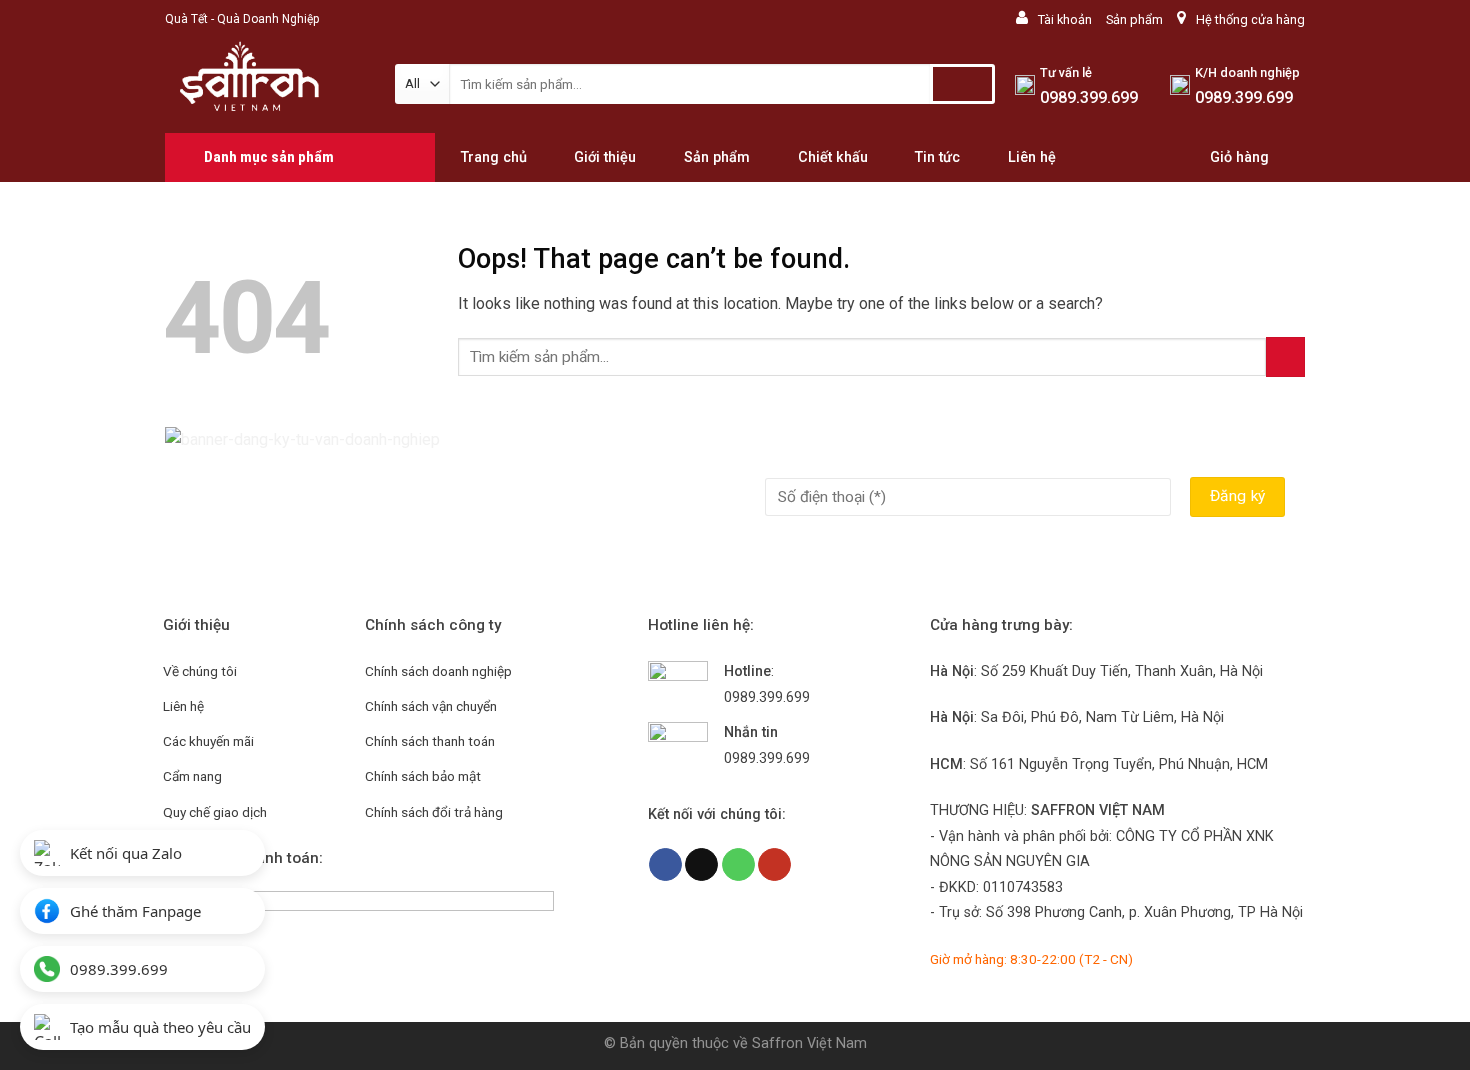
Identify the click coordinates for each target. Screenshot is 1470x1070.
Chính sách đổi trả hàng (434, 812)
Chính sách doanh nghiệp (438, 671)
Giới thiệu (605, 158)
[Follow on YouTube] (774, 865)
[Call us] (738, 865)
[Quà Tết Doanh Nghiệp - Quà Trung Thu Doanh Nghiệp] (265, 86)
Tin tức (937, 158)
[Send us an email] (701, 865)
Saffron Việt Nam (809, 1043)
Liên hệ (1032, 158)
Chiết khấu (833, 158)
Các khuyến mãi (208, 741)
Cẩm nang (192, 776)
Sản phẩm (1134, 19)
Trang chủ (494, 158)
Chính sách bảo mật (423, 776)
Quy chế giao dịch (215, 812)
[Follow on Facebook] (665, 865)
